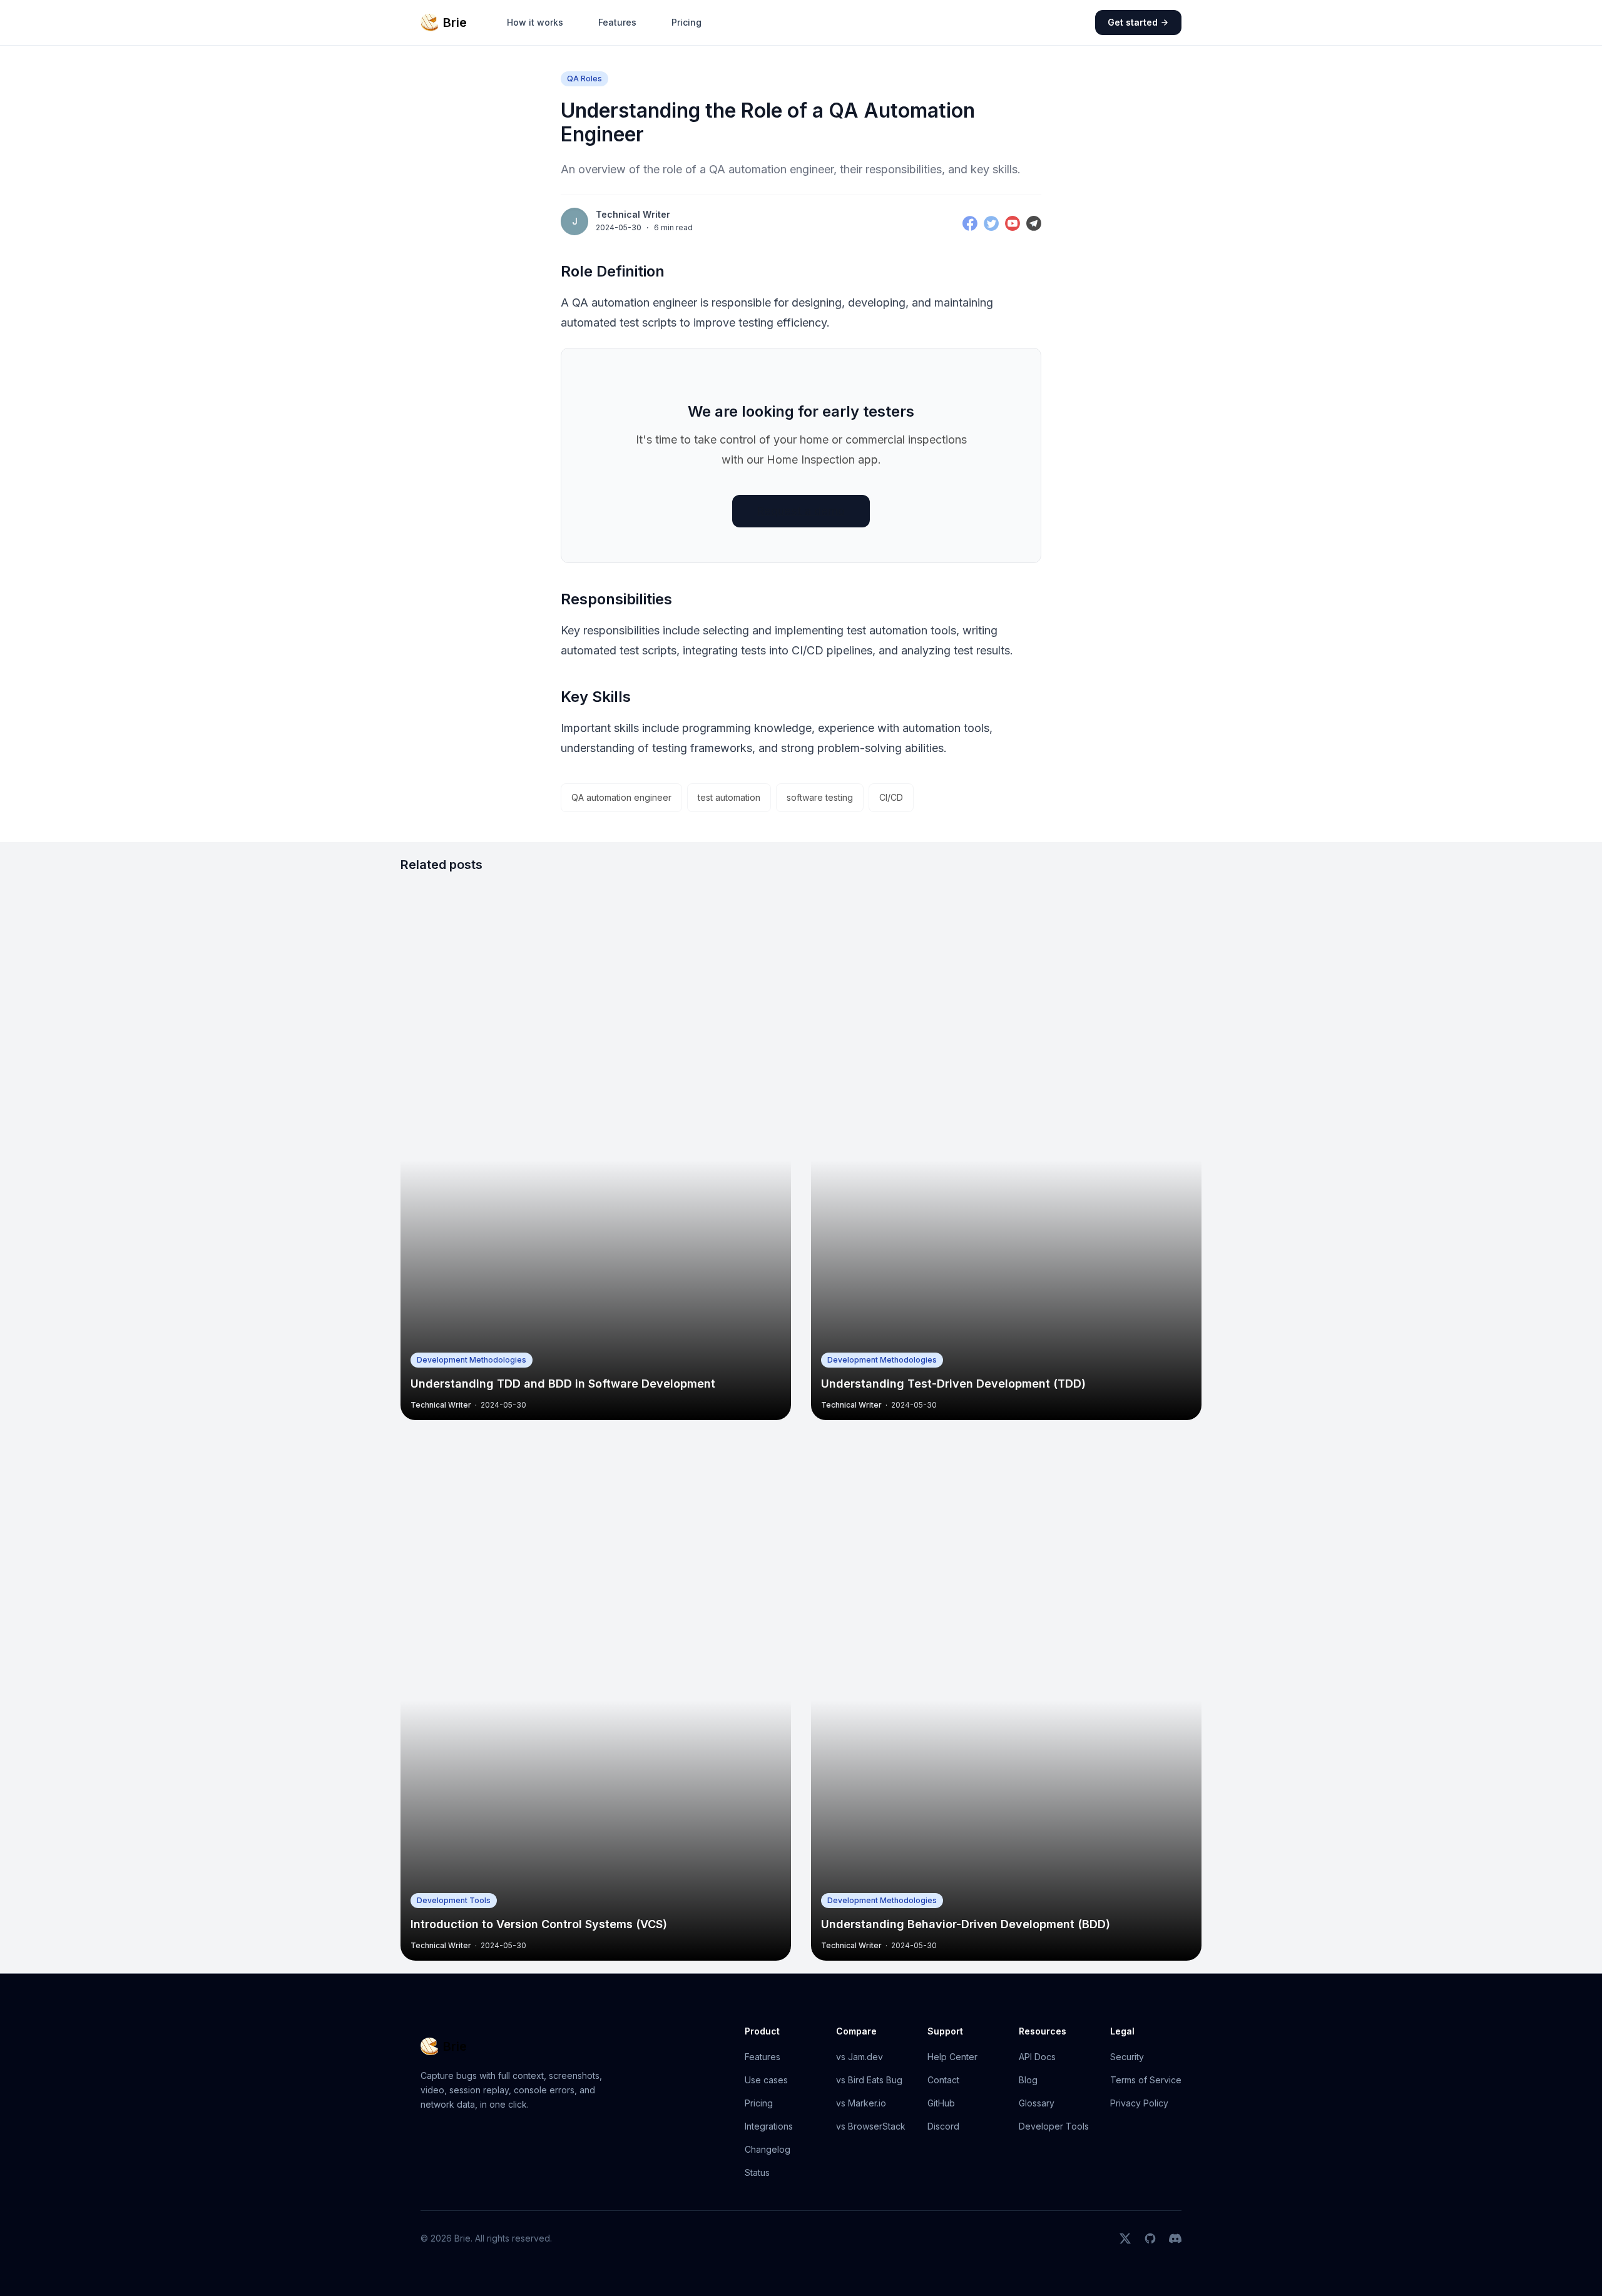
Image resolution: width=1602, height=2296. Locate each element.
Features (617, 22)
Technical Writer (633, 215)
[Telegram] (1034, 223)
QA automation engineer (621, 797)
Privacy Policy (1139, 2103)
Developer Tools (1054, 2126)
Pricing (686, 22)
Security (1127, 2057)
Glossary (1037, 2103)
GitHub (941, 2103)
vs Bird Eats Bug (869, 2080)
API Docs (1037, 2057)
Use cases (766, 2080)
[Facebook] (970, 223)
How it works (535, 22)
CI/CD (891, 797)
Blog (1028, 2080)
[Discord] (1175, 2238)
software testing (820, 797)
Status (757, 2172)
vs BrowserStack (871, 2126)
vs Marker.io (861, 2103)
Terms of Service (1146, 2080)
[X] (1125, 2238)
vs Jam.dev (860, 2057)
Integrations (769, 2126)
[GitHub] (1150, 2238)
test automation (729, 797)
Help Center (952, 2057)
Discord (943, 2126)
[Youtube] (1013, 223)
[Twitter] (991, 223)
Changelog (768, 2149)
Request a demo (801, 511)
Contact (943, 2080)
